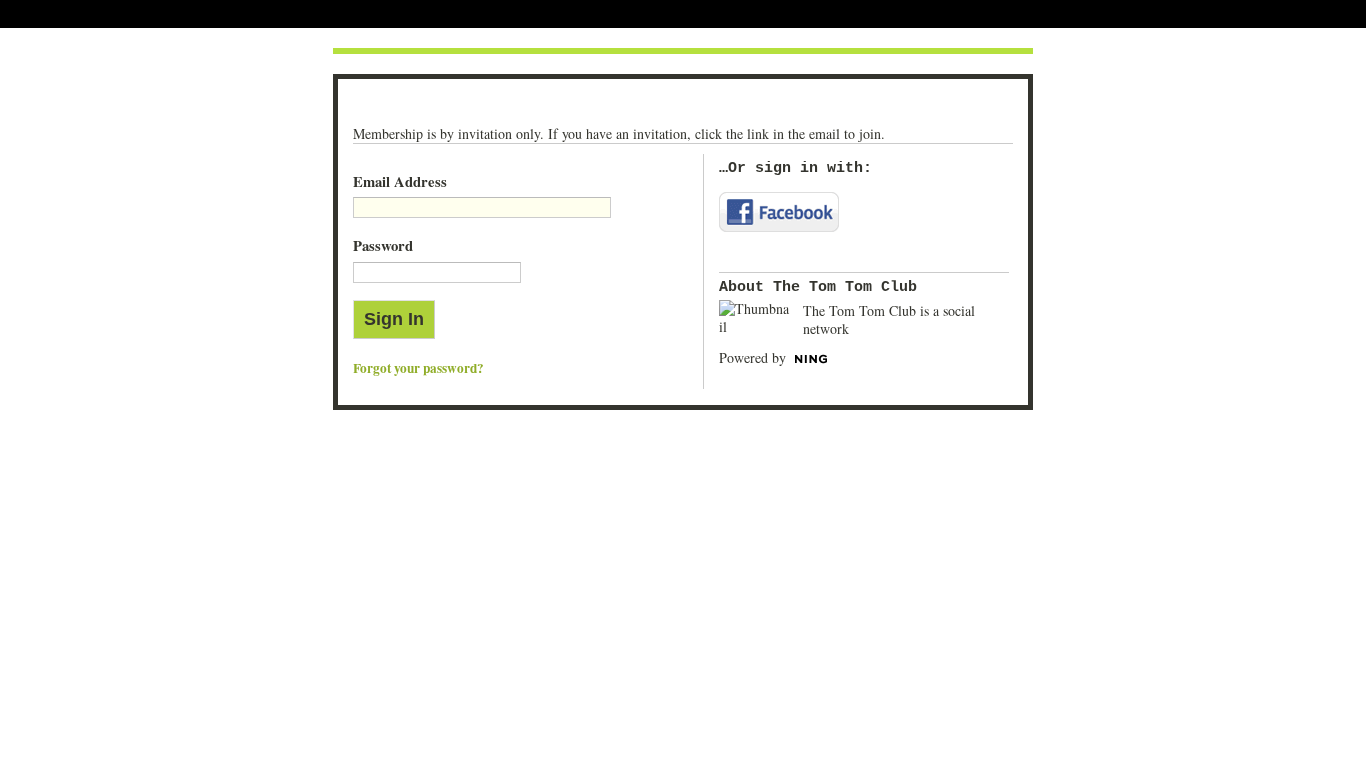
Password (383, 245)
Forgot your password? (418, 368)
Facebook (779, 212)
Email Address (400, 181)
